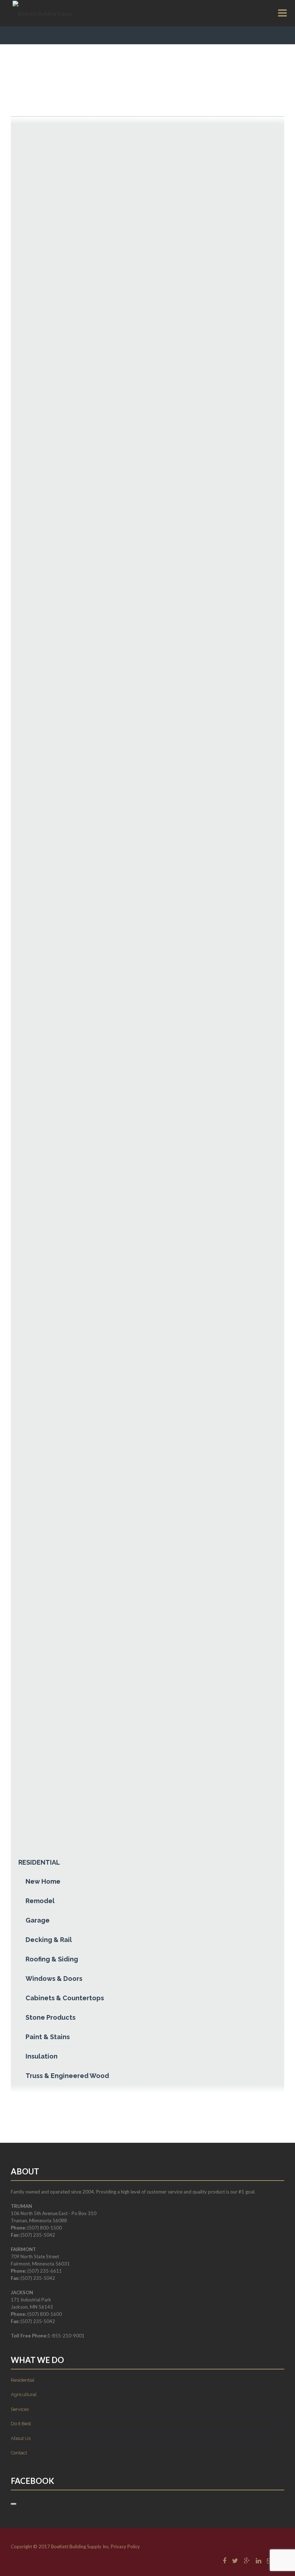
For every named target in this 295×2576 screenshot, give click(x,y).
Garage (38, 1920)
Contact (19, 2453)
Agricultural (24, 2394)
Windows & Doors (54, 1979)
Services (20, 2409)
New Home (43, 1881)
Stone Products (51, 2017)
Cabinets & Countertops (65, 1998)
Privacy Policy (125, 2546)
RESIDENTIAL (39, 1862)
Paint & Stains (48, 2037)
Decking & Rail (49, 1940)
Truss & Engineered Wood (67, 2076)
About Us (21, 2438)
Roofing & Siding (52, 1959)
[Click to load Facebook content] (14, 2504)
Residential (23, 2380)
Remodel (40, 1901)
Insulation (42, 2056)
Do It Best (21, 2424)
